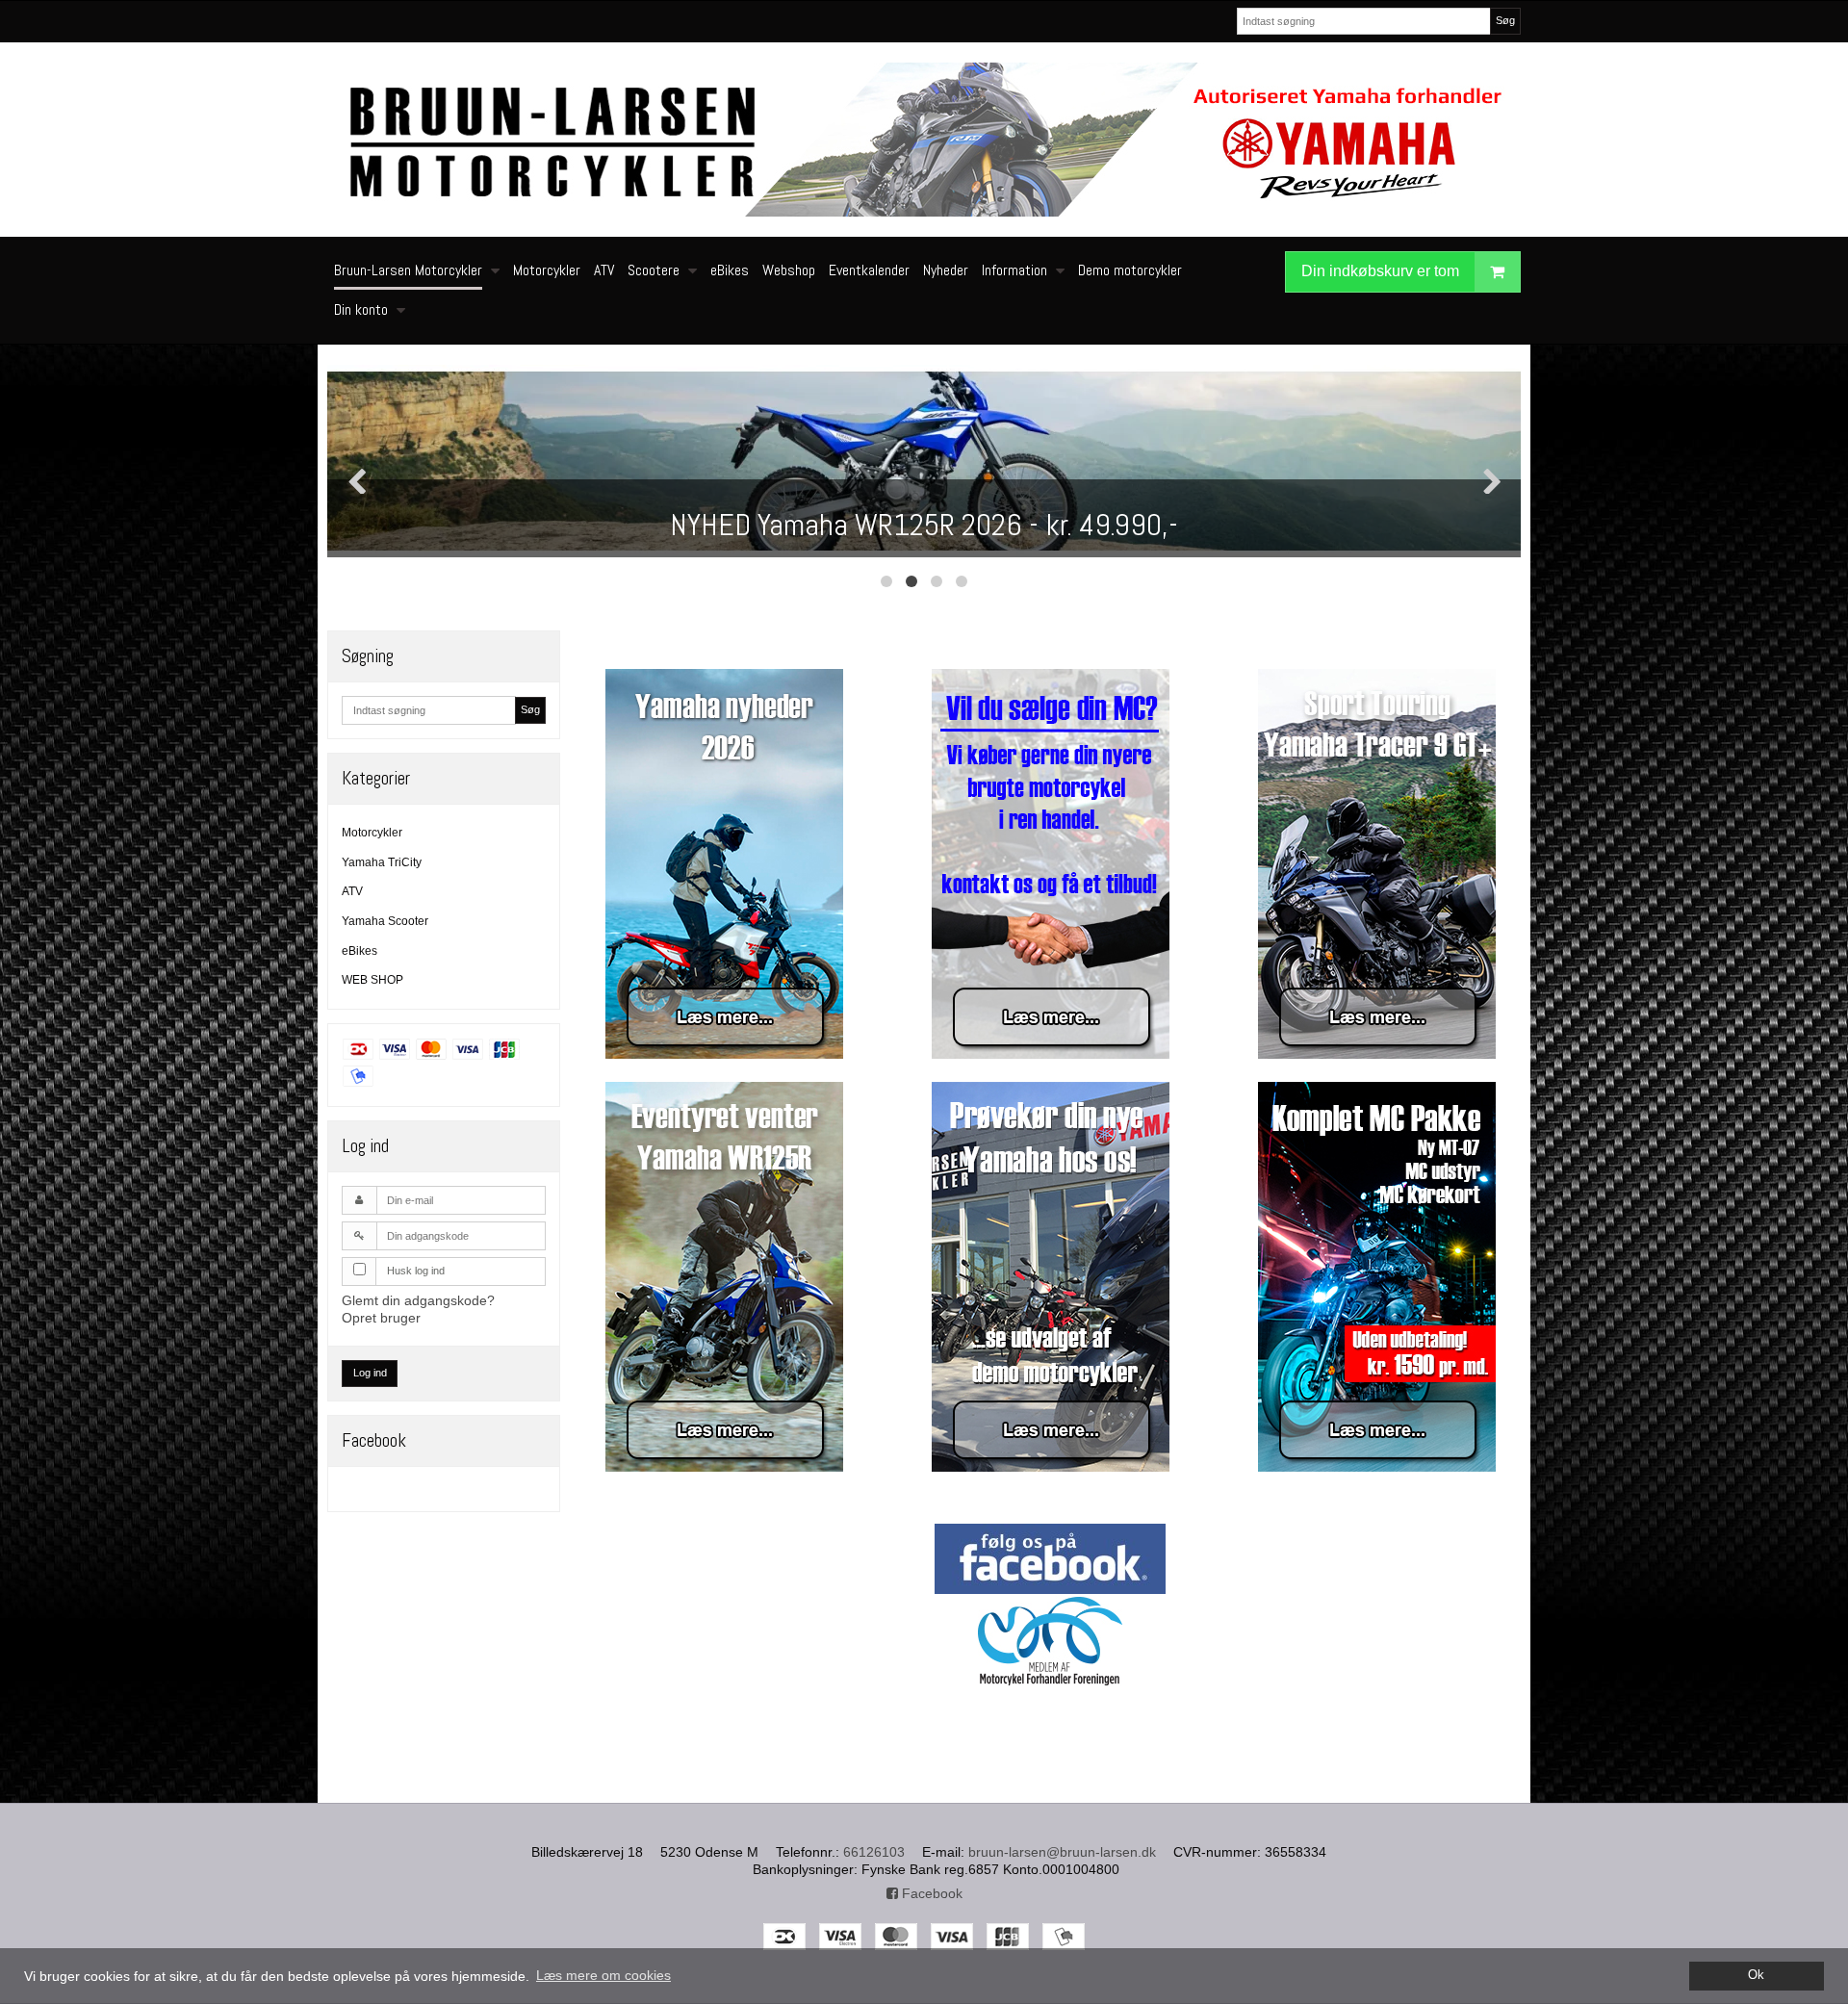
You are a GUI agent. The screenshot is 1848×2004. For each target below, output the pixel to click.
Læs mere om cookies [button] (603, 1975)
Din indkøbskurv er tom (1380, 271)
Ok (1756, 1975)
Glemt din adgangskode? (418, 1300)
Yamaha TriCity (382, 862)
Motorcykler (372, 833)
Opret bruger (381, 1318)
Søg (1505, 20)
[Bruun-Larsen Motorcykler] (924, 140)
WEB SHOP (372, 980)
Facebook (930, 1893)
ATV (352, 891)
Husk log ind (416, 1271)
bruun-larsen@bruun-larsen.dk (1062, 1852)
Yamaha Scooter (385, 921)
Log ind (370, 1373)
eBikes (359, 951)
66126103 (874, 1852)
